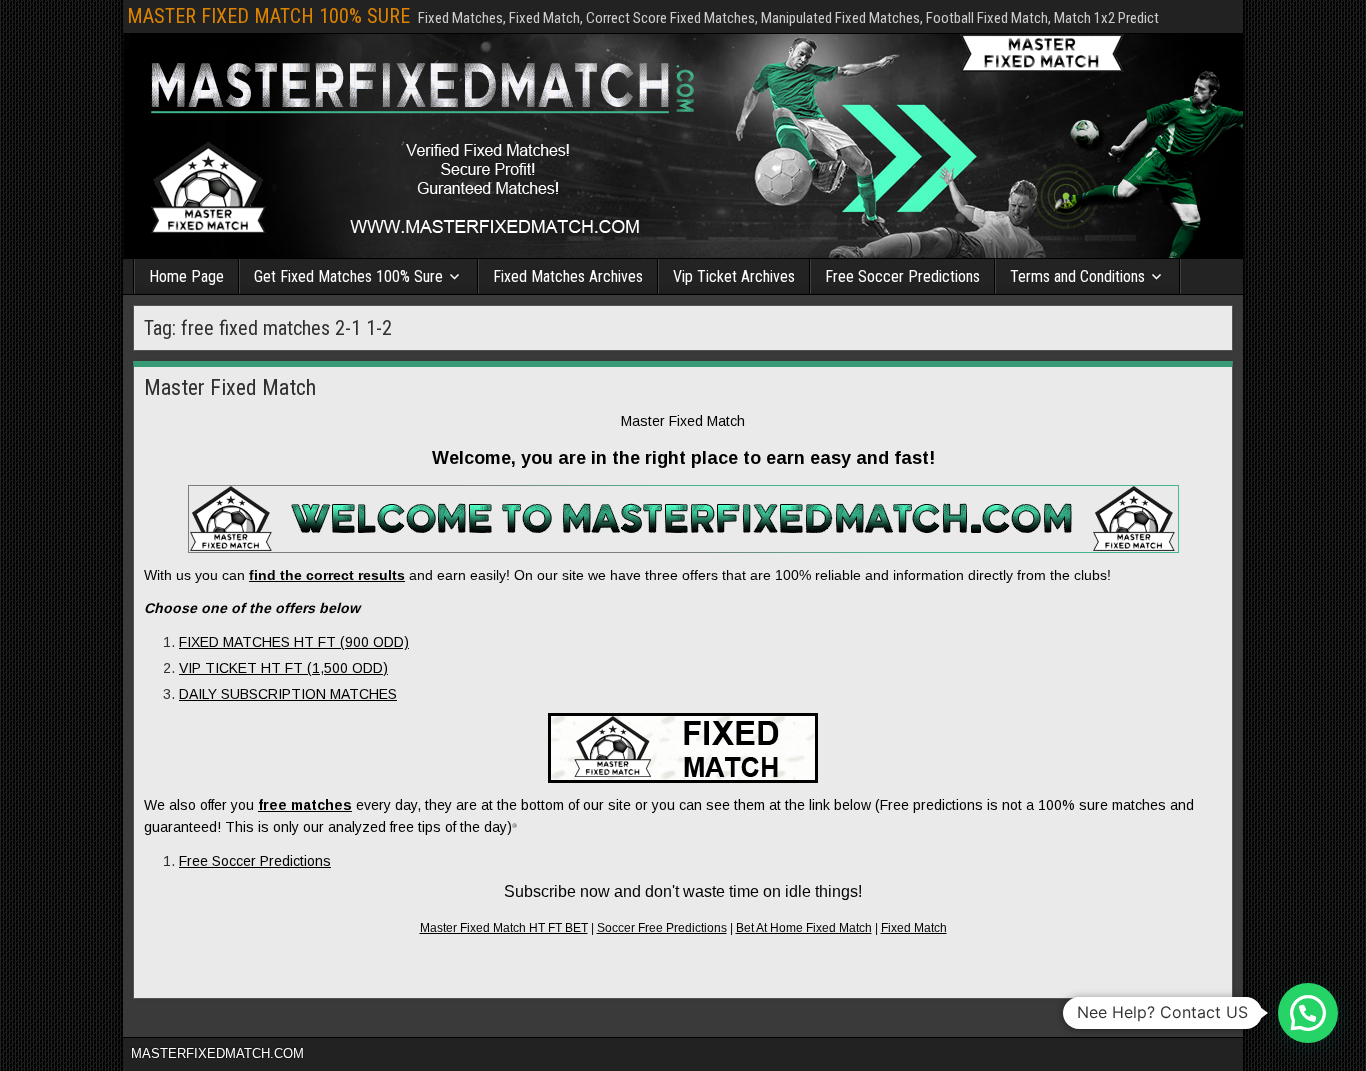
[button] (1308, 1013)
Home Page (186, 276)
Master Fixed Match (230, 387)
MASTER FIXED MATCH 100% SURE (268, 16)
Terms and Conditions (1077, 276)
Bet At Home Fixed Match (804, 928)
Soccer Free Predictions (662, 928)
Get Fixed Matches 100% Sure (348, 276)
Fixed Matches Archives (568, 276)
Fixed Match (914, 928)
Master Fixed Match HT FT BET (504, 928)
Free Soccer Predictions (902, 276)
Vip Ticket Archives (734, 276)
